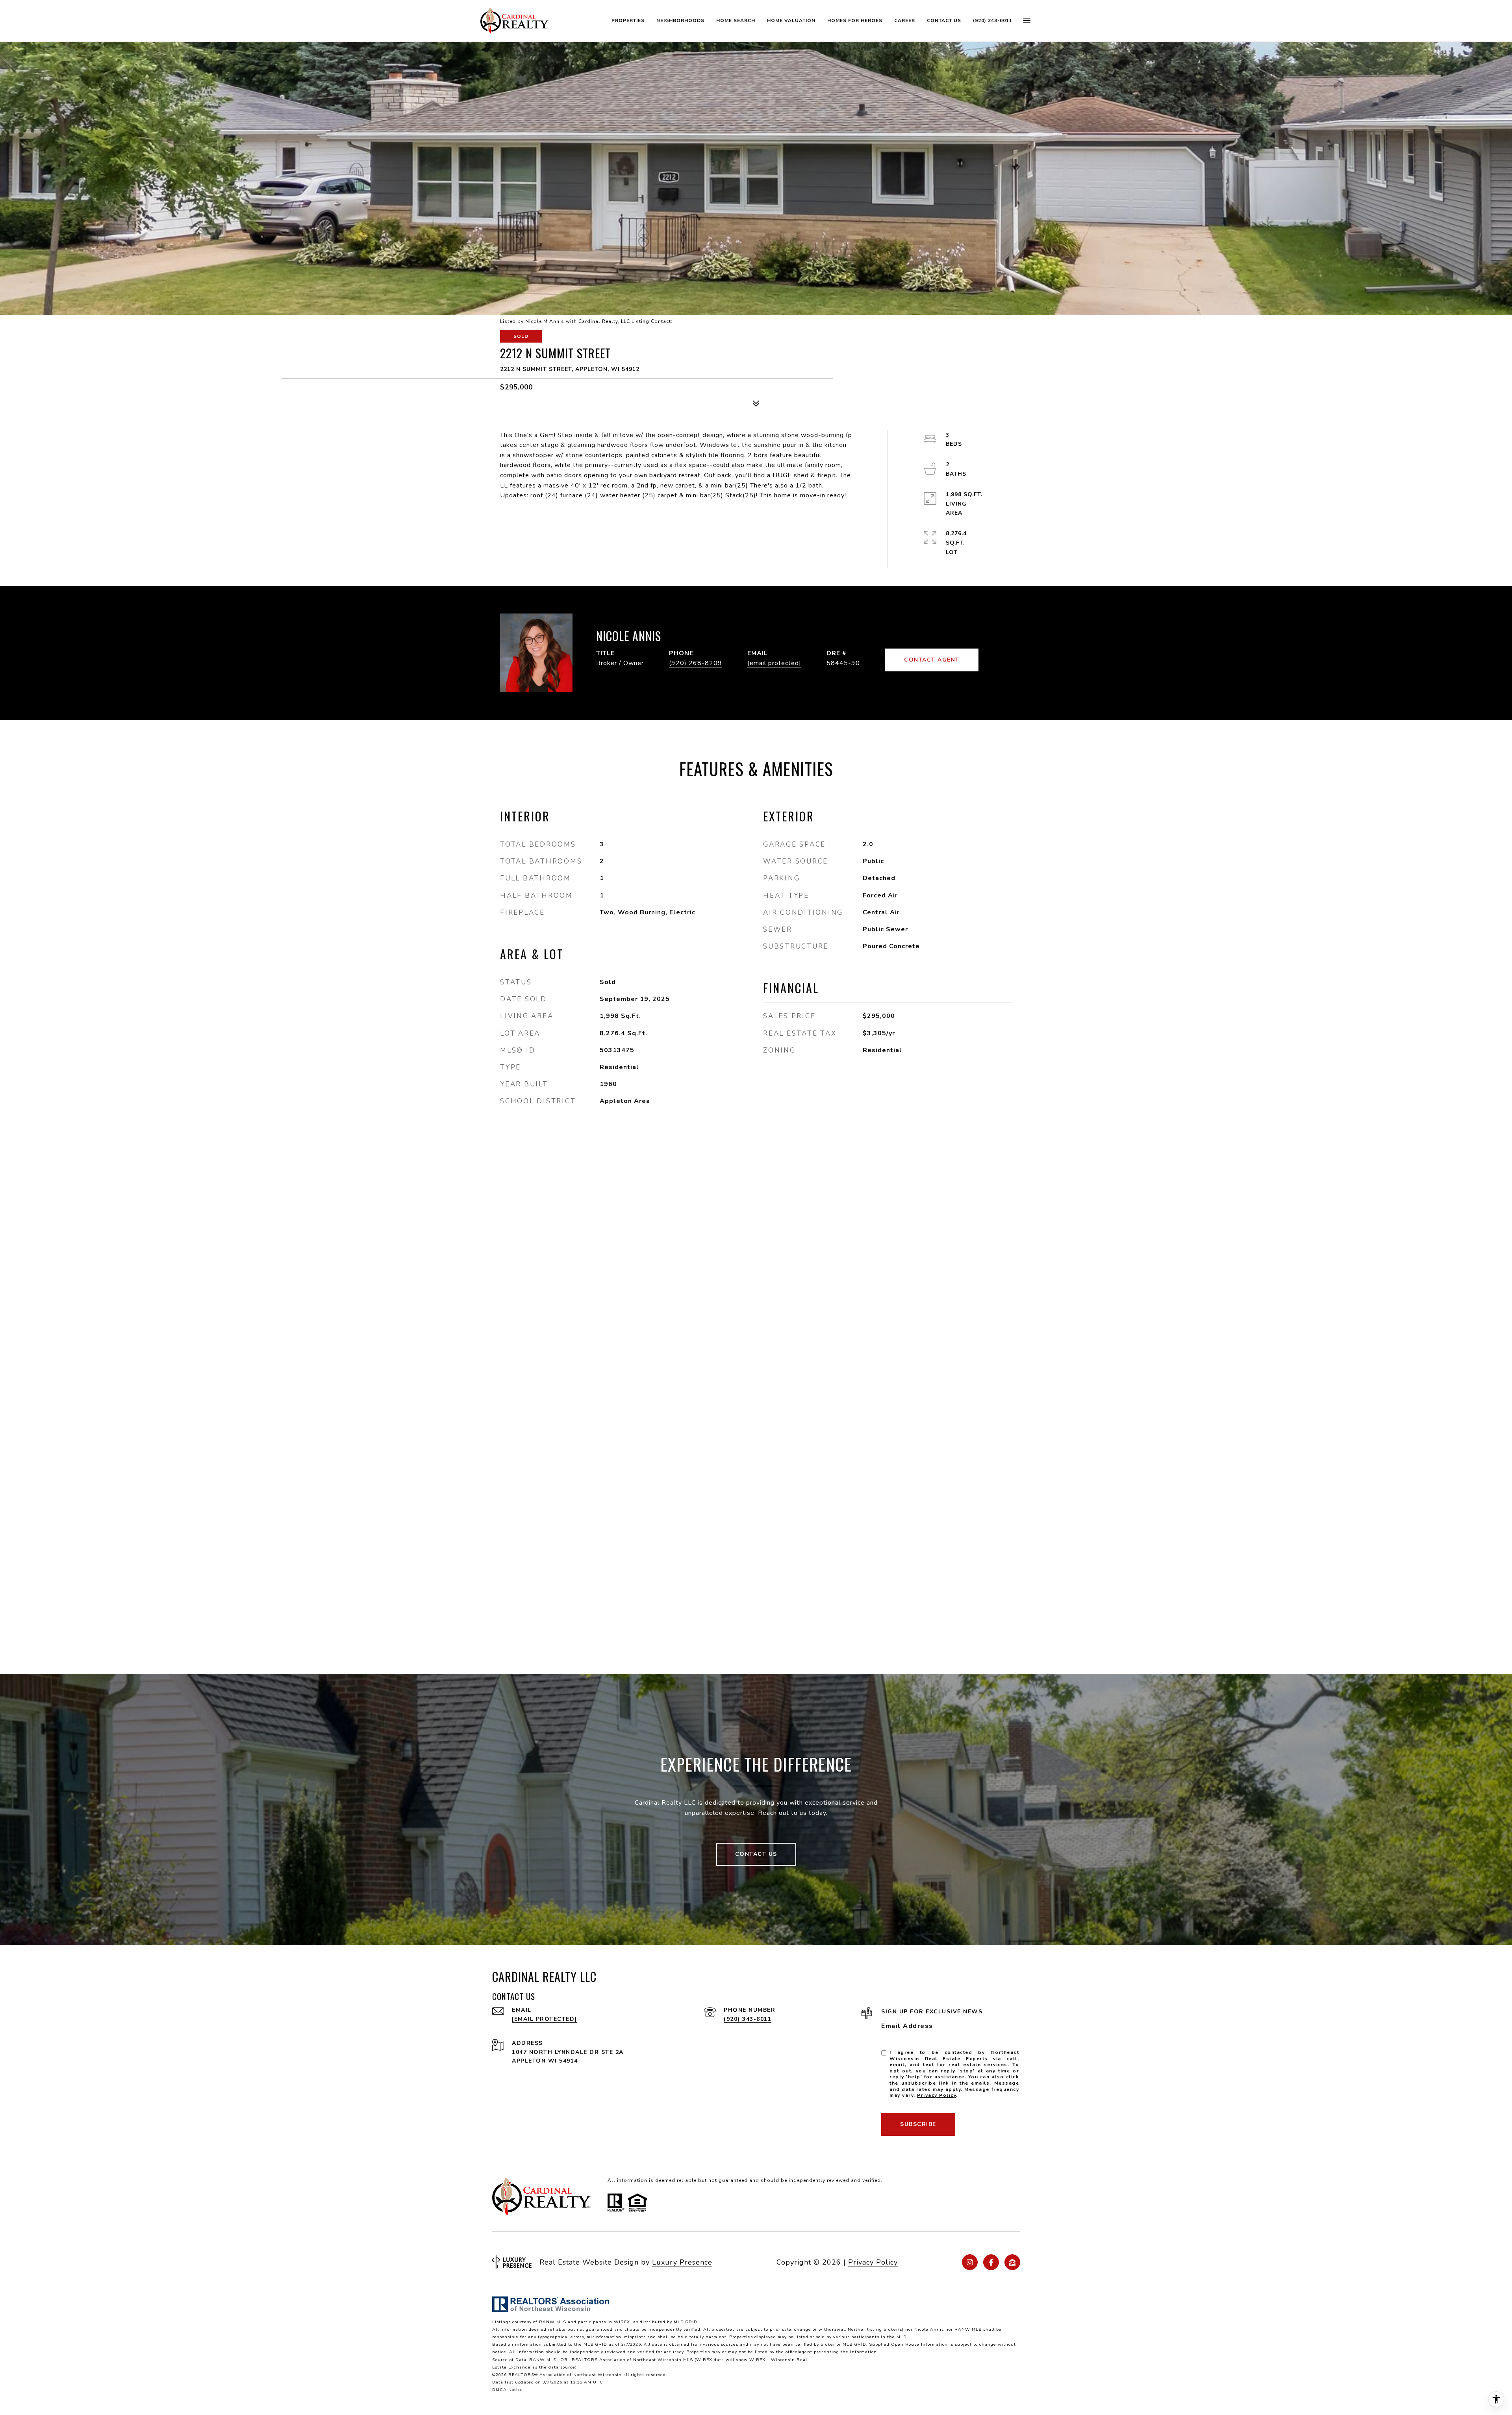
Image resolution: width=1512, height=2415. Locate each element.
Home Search (736, 20)
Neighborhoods (680, 20)
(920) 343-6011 (993, 20)
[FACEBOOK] (991, 2262)
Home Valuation (791, 20)
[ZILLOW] (1012, 2262)
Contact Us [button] (756, 1854)
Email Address (907, 2026)
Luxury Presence (682, 2262)
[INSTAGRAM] (970, 2262)
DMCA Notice (508, 2390)
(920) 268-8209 (696, 663)
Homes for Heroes (855, 20)
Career (905, 20)
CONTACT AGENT (932, 660)
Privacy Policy (937, 2095)
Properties (628, 20)
